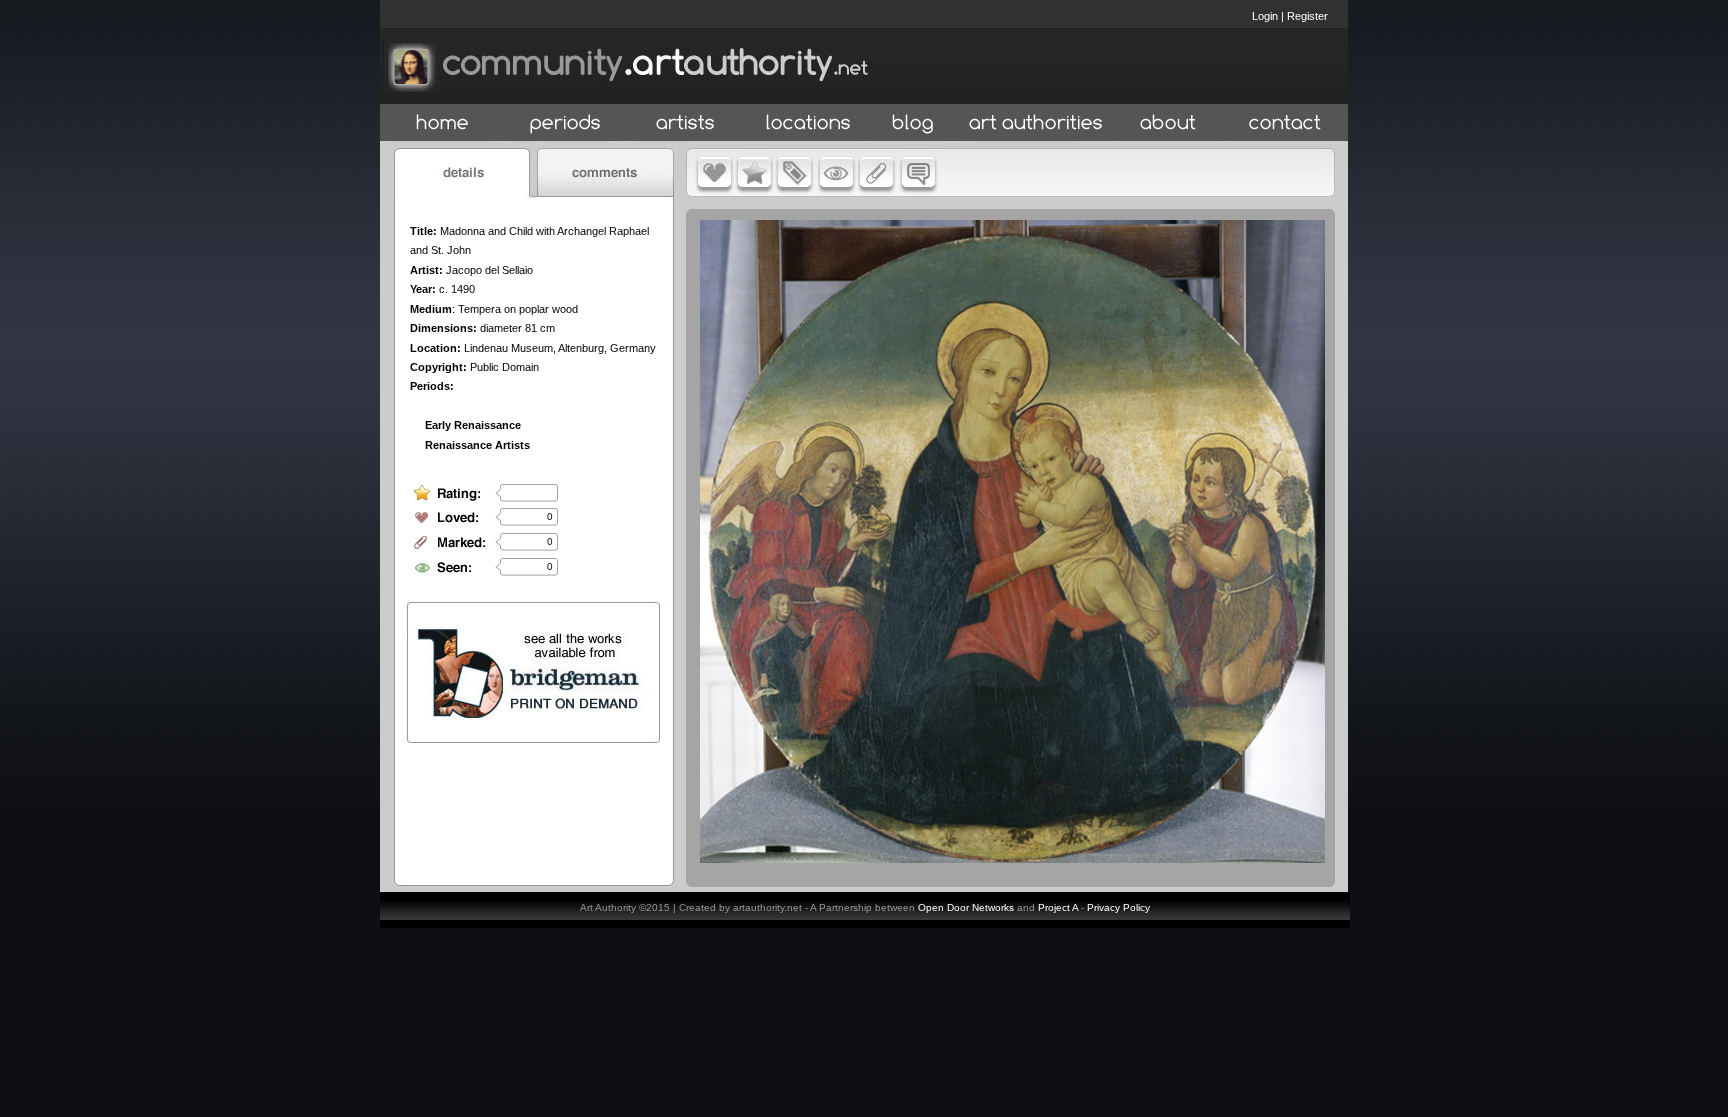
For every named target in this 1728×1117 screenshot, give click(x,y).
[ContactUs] (1285, 123)
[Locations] (807, 123)
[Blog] (913, 123)
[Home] (442, 123)
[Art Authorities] (1036, 123)
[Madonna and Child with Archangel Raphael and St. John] (1012, 858)
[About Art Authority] (1168, 123)
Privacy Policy (1118, 907)
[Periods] (565, 123)
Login (1265, 16)
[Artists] (686, 123)
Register (1307, 16)
